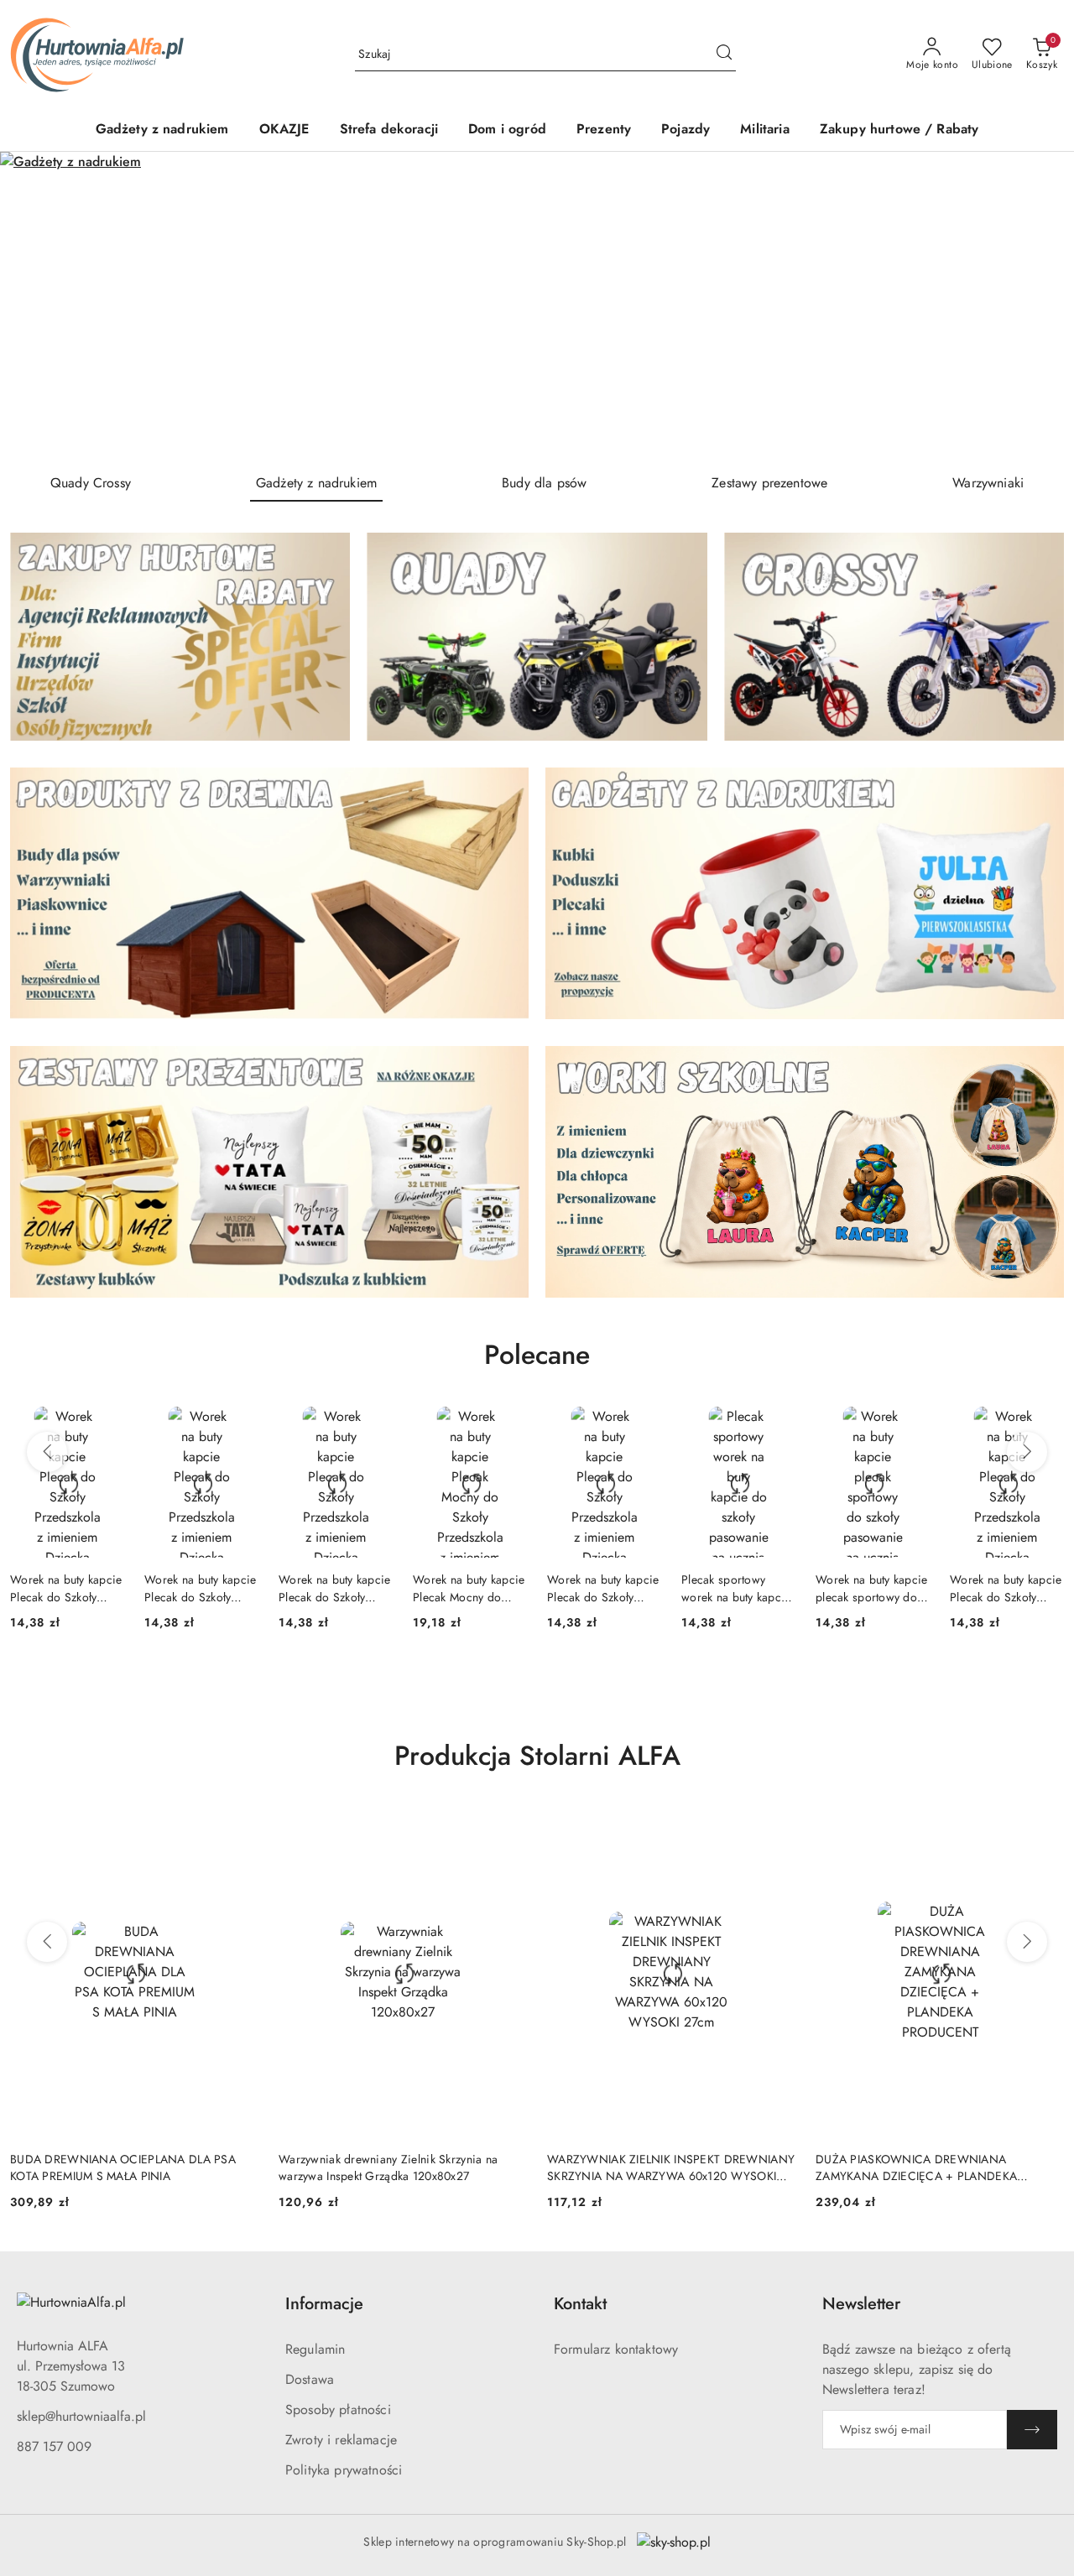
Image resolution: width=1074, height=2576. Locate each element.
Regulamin (315, 2349)
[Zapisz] (1032, 2430)
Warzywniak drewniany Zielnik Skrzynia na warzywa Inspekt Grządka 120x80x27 (120, 2167)
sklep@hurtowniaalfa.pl (81, 2416)
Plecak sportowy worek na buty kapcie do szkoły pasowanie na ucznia (602, 1588)
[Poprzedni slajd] (37, 305)
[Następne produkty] (1027, 1452)
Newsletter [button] (861, 2304)
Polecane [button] (537, 1355)
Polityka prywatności (344, 2470)
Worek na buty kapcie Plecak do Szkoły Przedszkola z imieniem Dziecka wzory (66, 1588)
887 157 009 (54, 2446)
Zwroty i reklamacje (341, 2440)
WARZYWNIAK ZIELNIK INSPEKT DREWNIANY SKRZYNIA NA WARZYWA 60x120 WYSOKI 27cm (402, 2167)
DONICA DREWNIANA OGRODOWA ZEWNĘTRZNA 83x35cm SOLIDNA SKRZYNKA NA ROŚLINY (940, 2167)
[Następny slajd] (1037, 305)
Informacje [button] (324, 2304)
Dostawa (310, 2379)
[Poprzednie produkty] (47, 1452)
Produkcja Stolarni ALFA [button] (537, 1756)
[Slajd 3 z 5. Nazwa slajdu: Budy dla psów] (537, 306)
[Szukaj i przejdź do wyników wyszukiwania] (724, 55)
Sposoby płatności (338, 2409)
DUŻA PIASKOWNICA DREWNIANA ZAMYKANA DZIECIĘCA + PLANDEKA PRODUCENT (648, 2167)
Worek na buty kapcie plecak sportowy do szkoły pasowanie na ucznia (738, 1588)
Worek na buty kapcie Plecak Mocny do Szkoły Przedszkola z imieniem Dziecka (335, 1588)
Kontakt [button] (580, 2304)
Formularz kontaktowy (616, 2349)
